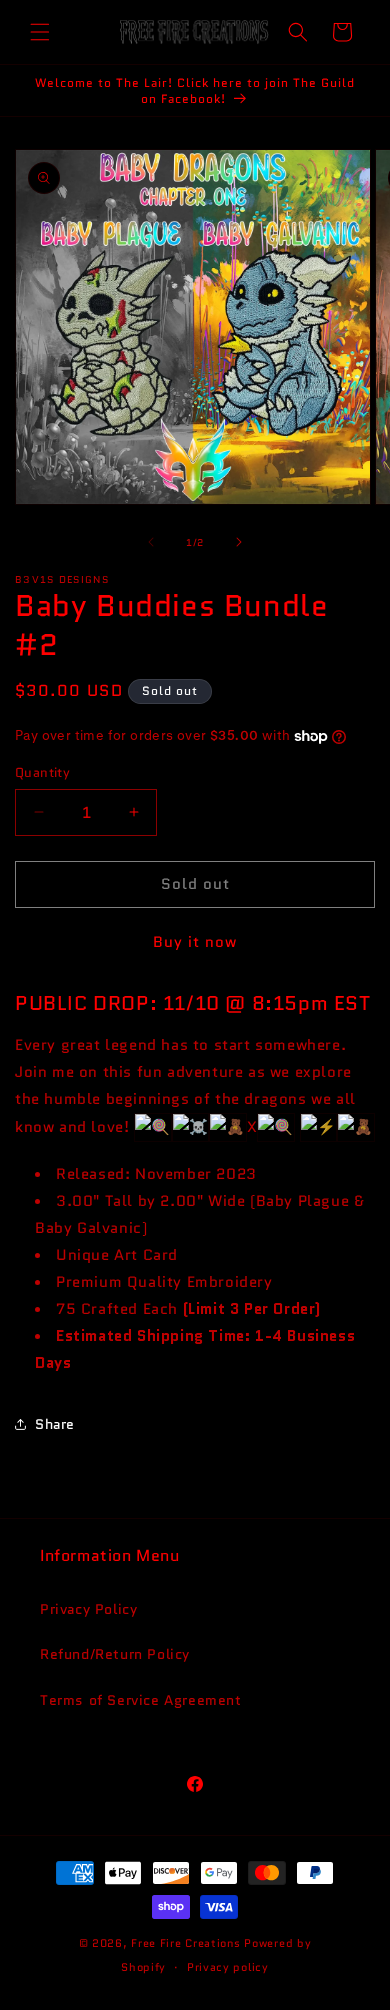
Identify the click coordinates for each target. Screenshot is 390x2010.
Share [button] (55, 1424)
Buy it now (195, 942)
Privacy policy (228, 1967)
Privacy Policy (88, 1609)
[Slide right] (239, 542)
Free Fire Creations (185, 1943)
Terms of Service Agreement (141, 1700)
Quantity (42, 772)
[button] (40, 32)
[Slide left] (151, 542)
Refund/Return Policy (115, 1654)
